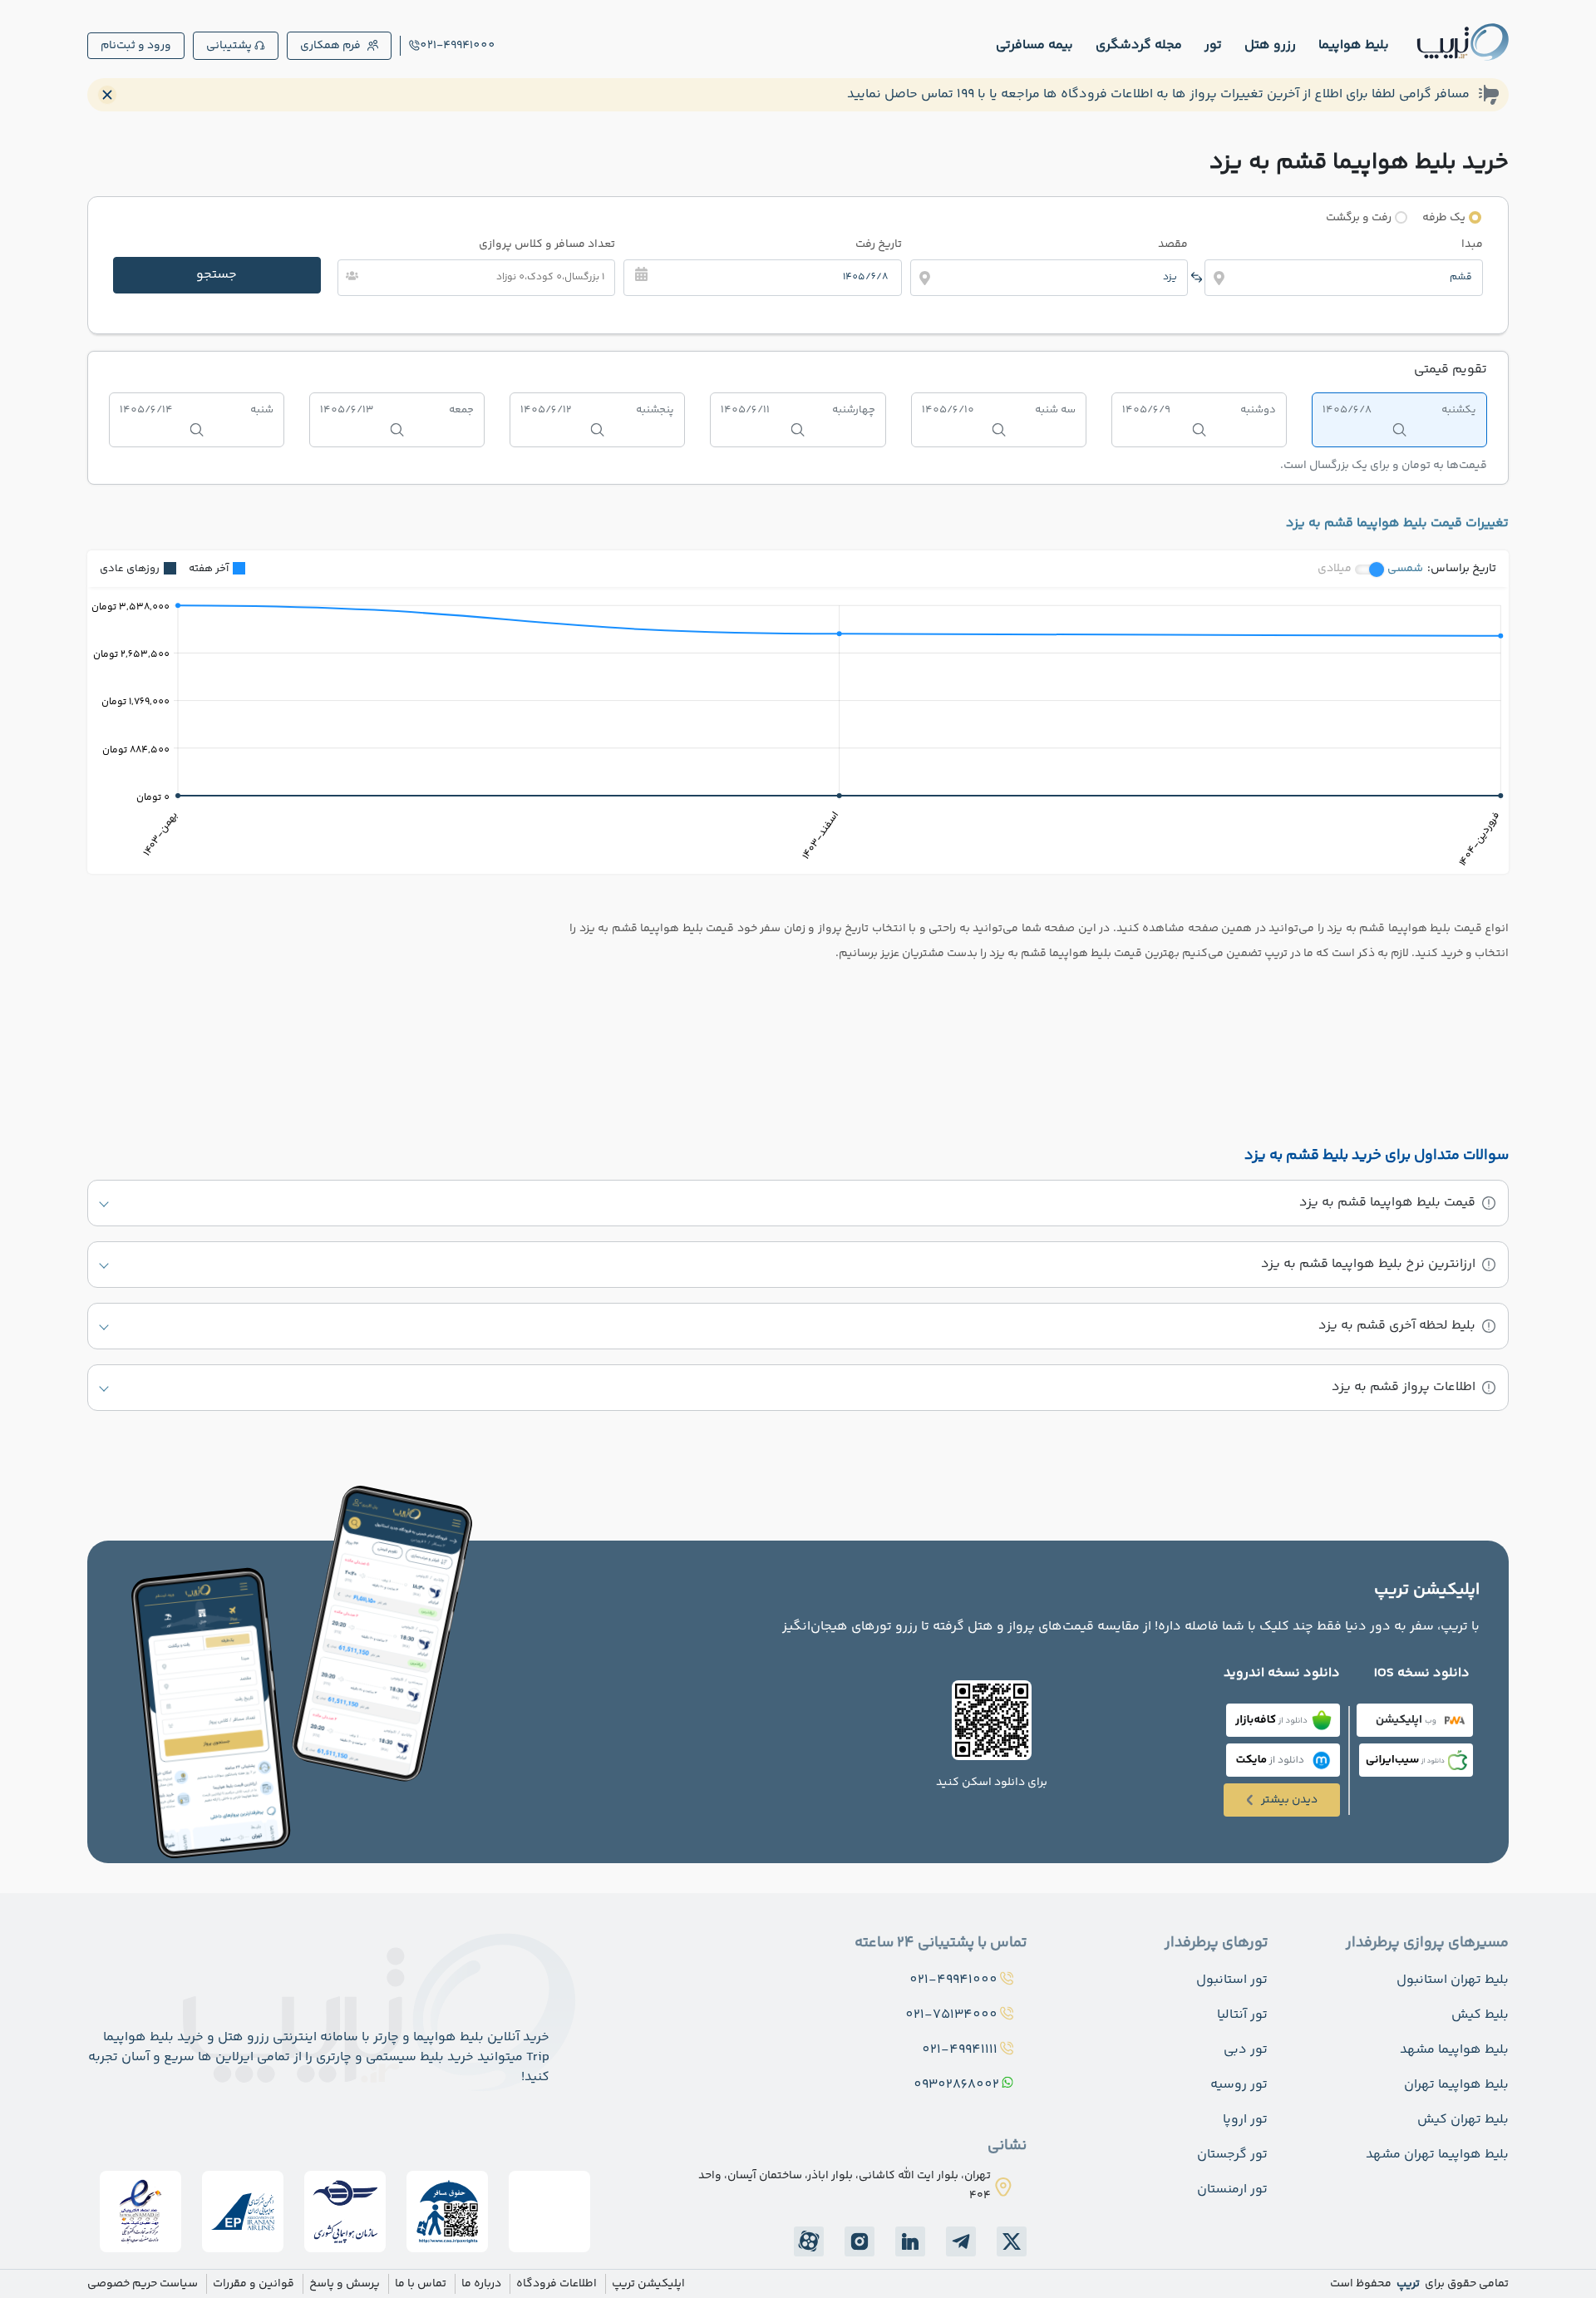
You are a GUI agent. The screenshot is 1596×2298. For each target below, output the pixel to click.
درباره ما (481, 2284)
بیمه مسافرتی (1034, 45)
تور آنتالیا (1242, 2015)
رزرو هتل (1270, 45)
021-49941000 (458, 46)
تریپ (1407, 2284)
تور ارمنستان (1232, 2190)
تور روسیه (1239, 2085)
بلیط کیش (1480, 2015)
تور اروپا (1245, 2120)
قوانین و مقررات (254, 2284)
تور (1213, 45)
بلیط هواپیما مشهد (1454, 2050)
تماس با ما (421, 2284)
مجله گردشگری (1139, 45)
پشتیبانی (229, 46)
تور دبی (1246, 2050)
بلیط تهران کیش (1463, 2120)
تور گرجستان (1232, 2155)
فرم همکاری (330, 46)
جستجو (217, 275)
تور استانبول (1232, 1980)
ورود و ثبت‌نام (136, 46)
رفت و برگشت (1359, 218)
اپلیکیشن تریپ (648, 2284)
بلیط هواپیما (1354, 45)
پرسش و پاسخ (345, 2284)
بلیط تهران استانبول (1453, 1980)
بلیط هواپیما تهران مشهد (1437, 2155)
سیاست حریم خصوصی (143, 2284)
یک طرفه (1444, 218)
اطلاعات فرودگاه (557, 2284)
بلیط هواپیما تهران (1456, 2085)
